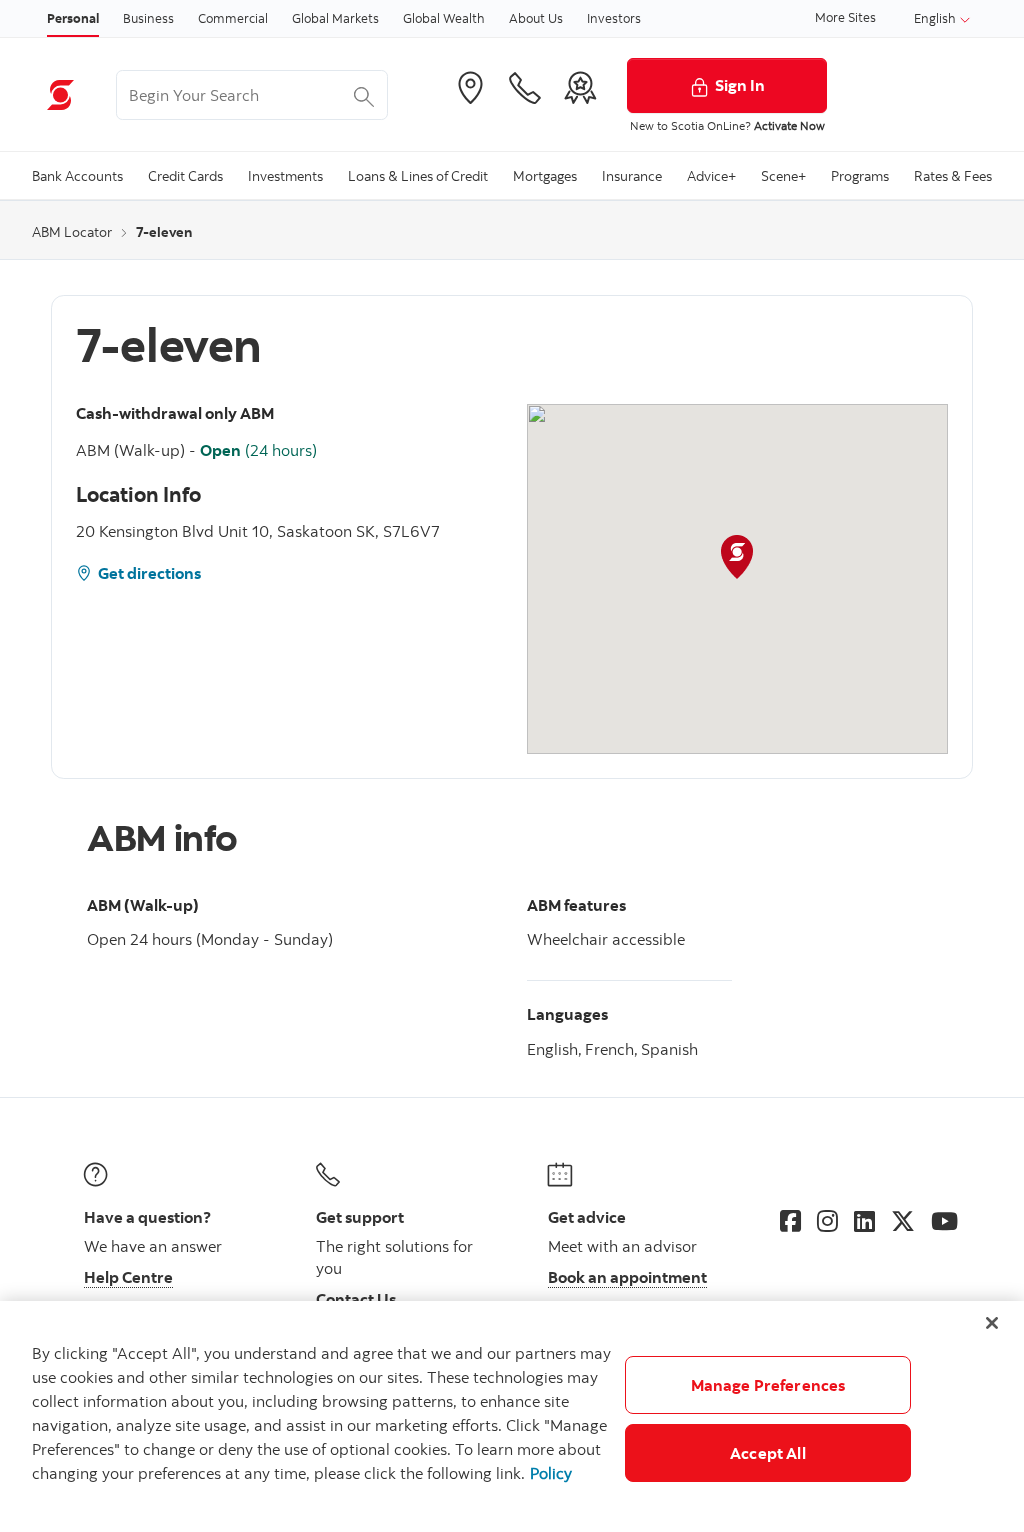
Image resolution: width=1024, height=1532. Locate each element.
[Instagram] (827, 1221)
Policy (551, 1473)
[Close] (992, 1323)
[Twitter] (903, 1221)
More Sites (845, 17)
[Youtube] (944, 1221)
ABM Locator (72, 232)
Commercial (233, 18)
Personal (73, 18)
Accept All (768, 1453)
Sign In (740, 85)
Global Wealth (444, 18)
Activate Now (789, 125)
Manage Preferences (768, 1385)
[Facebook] (790, 1221)
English (936, 18)
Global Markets (335, 18)
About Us (536, 18)
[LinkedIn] (864, 1221)
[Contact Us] (525, 88)
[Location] (470, 88)
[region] (512, 1416)
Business (148, 18)
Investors (614, 18)
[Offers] (580, 88)
